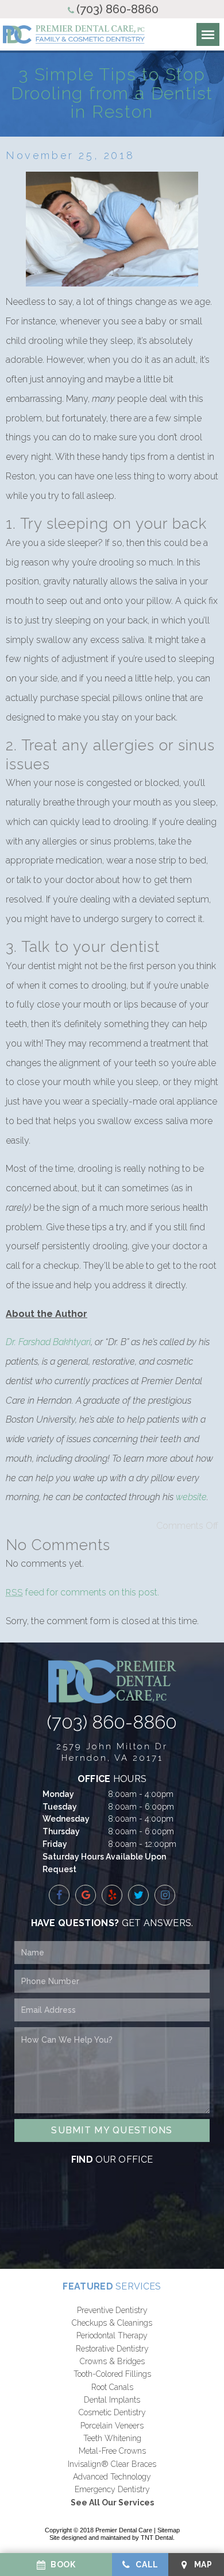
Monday (58, 1794)
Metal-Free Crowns (112, 2451)
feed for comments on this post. (82, 1592)
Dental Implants (112, 2400)
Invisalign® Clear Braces (112, 2464)
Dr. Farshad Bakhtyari (48, 1342)
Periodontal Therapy (112, 2335)
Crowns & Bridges (112, 2361)
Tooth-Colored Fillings (112, 2374)
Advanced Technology (112, 2477)
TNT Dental (157, 2538)
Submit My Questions (112, 2130)
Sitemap (169, 2530)
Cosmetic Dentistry (112, 2412)
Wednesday (66, 1819)
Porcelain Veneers (112, 2426)
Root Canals (112, 2387)
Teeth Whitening (112, 2438)
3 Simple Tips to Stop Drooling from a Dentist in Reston (112, 93)
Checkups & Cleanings (112, 2323)
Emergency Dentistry (112, 2489)
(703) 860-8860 (117, 9)
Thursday (61, 1831)
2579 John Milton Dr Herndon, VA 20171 (112, 1752)
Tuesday (60, 1807)
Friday (55, 1844)
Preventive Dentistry (112, 2310)
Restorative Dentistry (112, 2349)
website (191, 1497)
